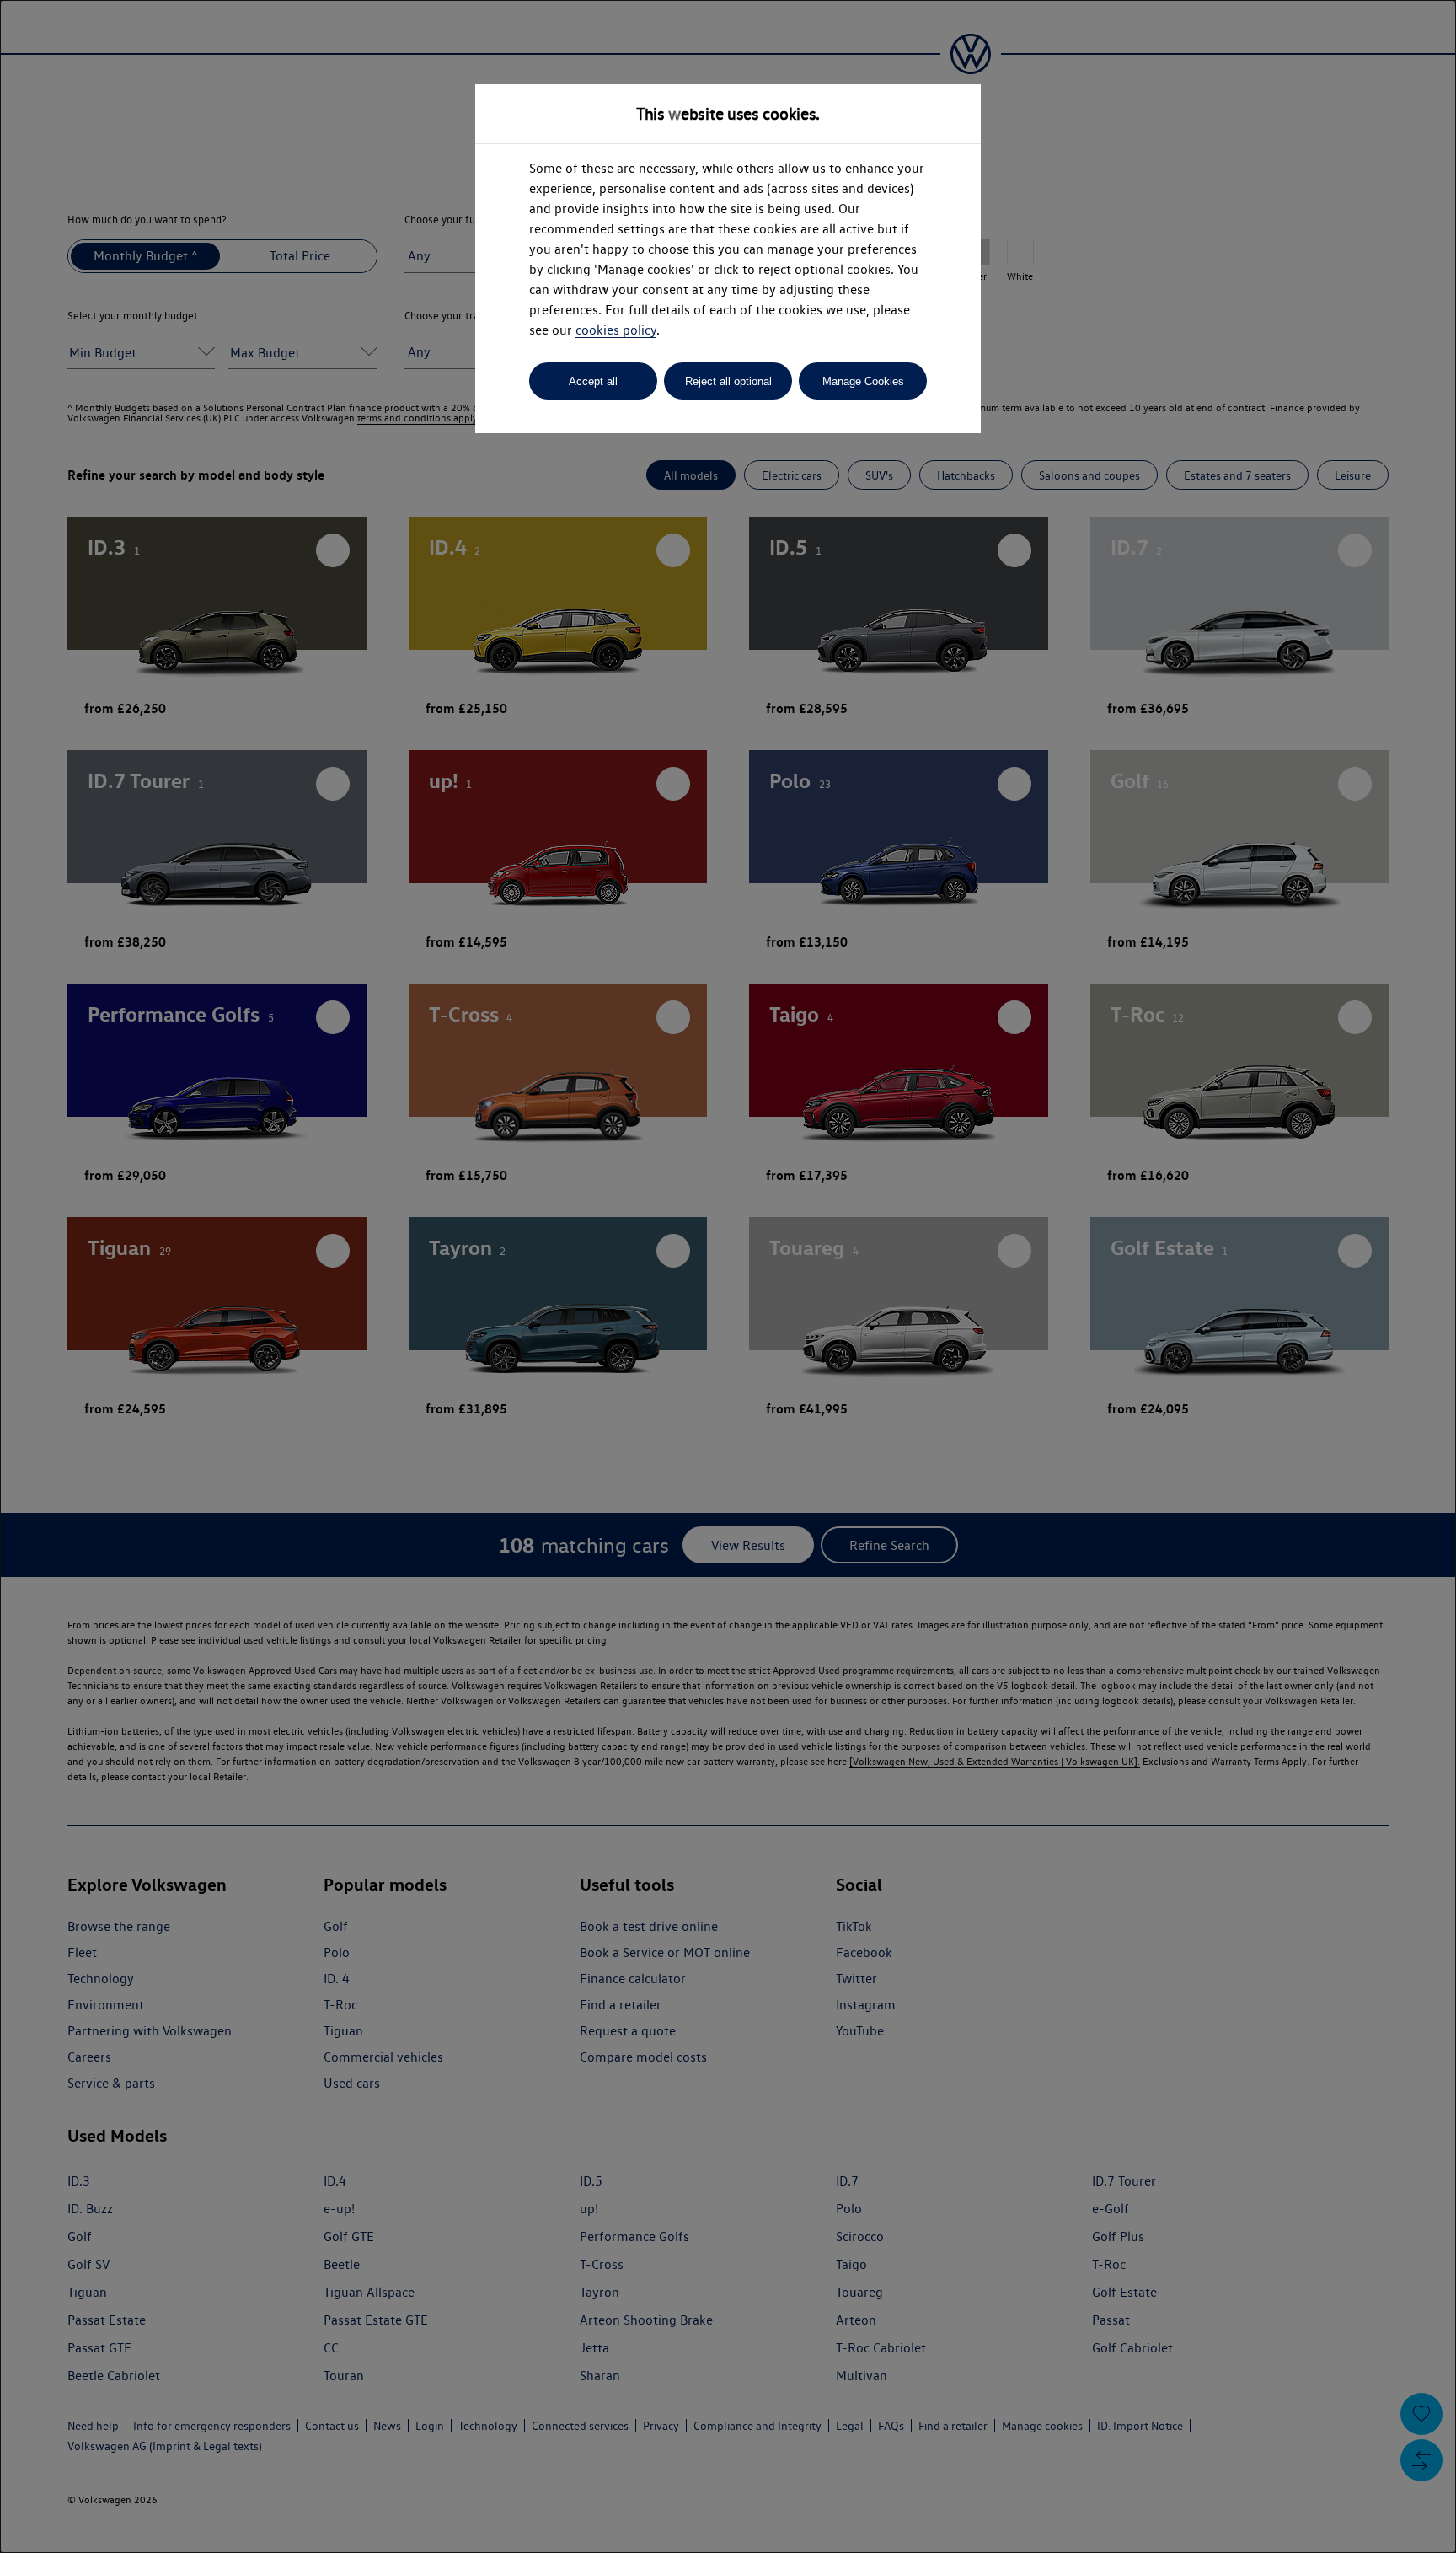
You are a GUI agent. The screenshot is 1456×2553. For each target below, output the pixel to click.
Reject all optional (728, 381)
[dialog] (728, 1276)
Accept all (593, 381)
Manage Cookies (863, 381)
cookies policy (616, 330)
